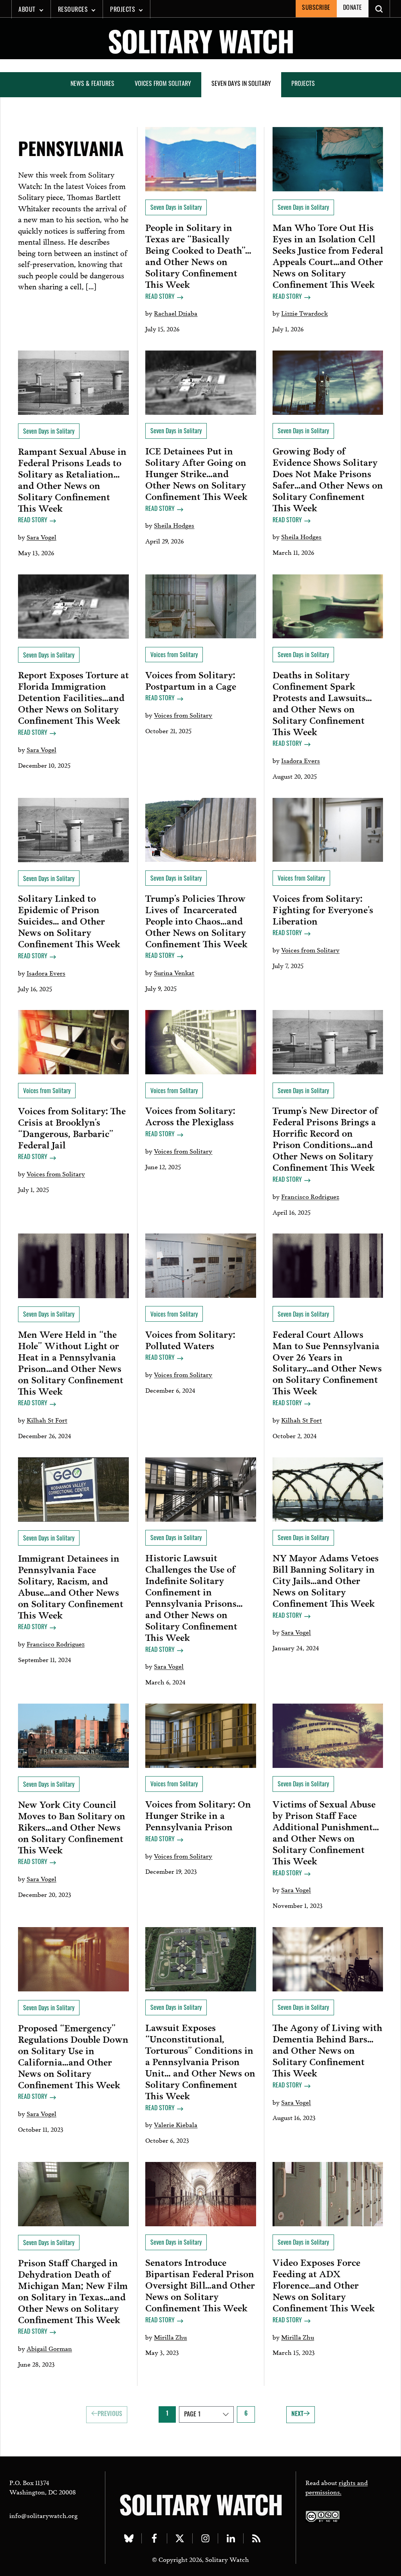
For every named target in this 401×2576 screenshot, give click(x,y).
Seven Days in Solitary (241, 84)
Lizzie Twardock (304, 313)
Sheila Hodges (174, 525)
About (27, 10)
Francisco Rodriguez (310, 1196)
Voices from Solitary (163, 84)
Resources (73, 10)
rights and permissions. (337, 2487)
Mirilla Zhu (170, 2337)
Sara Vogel (42, 537)
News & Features (92, 84)
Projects (123, 10)
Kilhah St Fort (47, 1420)
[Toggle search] (379, 9)
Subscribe (316, 8)
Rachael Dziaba (176, 313)
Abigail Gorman (49, 2348)
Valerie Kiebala (176, 2124)
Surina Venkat (174, 972)
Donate (353, 8)
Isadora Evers (301, 760)
